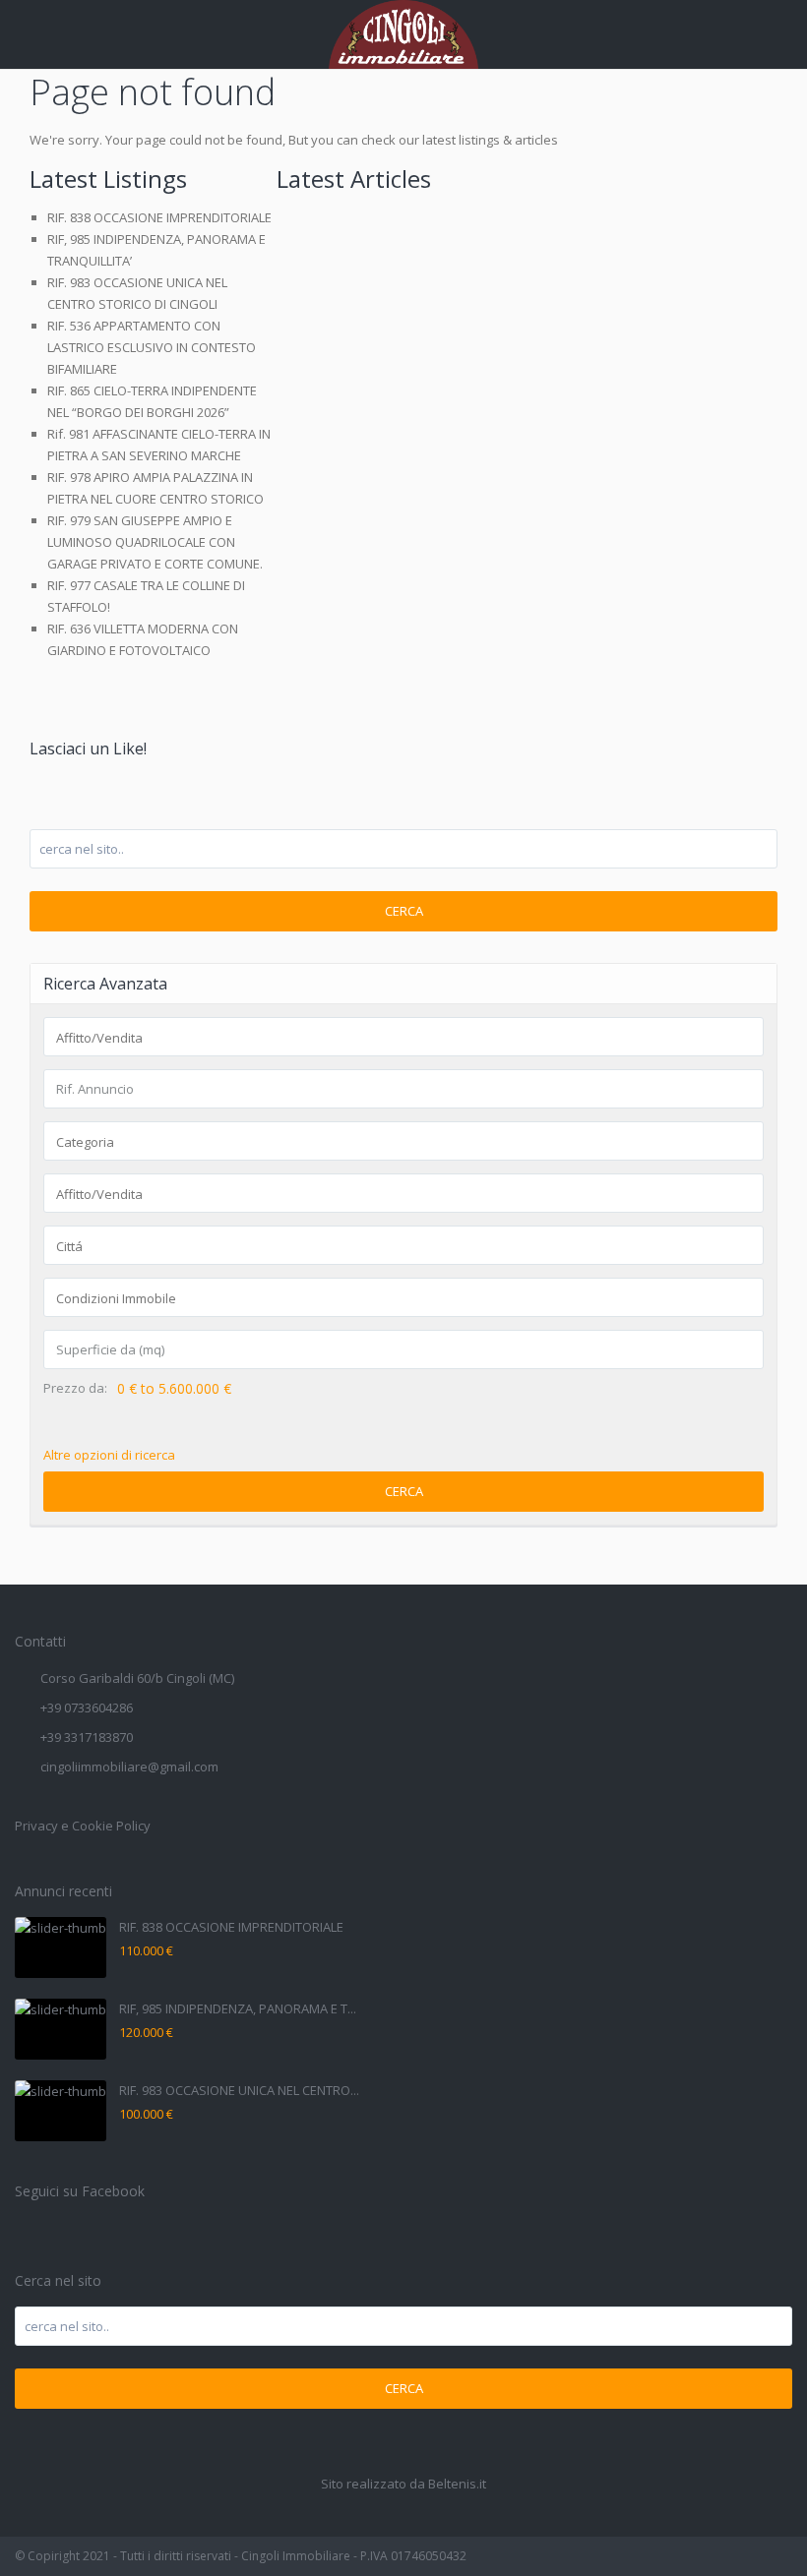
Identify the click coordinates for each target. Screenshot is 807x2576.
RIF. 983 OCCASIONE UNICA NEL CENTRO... (239, 2090)
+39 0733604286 (87, 1707)
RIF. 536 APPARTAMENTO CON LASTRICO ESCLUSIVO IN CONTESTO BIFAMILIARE (152, 347)
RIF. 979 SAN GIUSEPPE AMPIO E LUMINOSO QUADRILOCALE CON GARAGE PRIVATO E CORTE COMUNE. (155, 542)
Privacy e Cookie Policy (83, 1826)
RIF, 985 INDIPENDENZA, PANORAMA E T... (238, 2008)
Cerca (404, 911)
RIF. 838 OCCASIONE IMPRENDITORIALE (159, 217)
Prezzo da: (75, 1388)
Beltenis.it (457, 2484)
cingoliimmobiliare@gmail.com (129, 1767)
